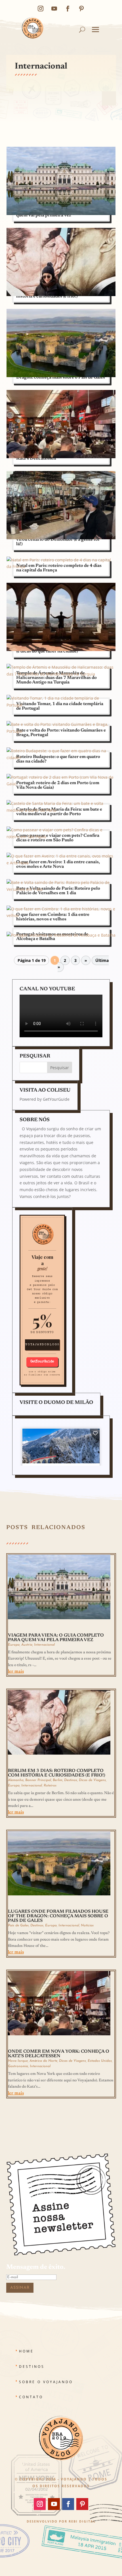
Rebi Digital (82, 2521)
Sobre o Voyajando (46, 2382)
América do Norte (43, 2061)
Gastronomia (18, 2066)
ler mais (16, 1672)
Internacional (44, 1645)
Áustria (27, 1645)
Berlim (58, 1780)
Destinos (71, 1780)
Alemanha (16, 1780)
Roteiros (50, 1786)
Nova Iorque (18, 2061)
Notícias (87, 1926)
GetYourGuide (56, 1099)
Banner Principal (38, 1780)
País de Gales (18, 1926)
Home (26, 2351)
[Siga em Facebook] (68, 9)
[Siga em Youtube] (54, 9)
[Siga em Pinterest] (81, 9)
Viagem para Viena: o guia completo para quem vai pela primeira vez (56, 1638)
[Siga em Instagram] (41, 9)
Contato (31, 2397)
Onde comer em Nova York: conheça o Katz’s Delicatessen (59, 2054)
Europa (14, 1645)
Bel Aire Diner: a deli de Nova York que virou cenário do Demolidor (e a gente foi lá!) (58, 540)
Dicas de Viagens (92, 1780)
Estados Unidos (100, 2061)
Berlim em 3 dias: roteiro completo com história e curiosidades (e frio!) (57, 1773)
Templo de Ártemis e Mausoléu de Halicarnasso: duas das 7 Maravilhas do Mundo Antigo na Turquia (56, 678)
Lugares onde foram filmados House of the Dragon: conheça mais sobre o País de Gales (58, 1916)
